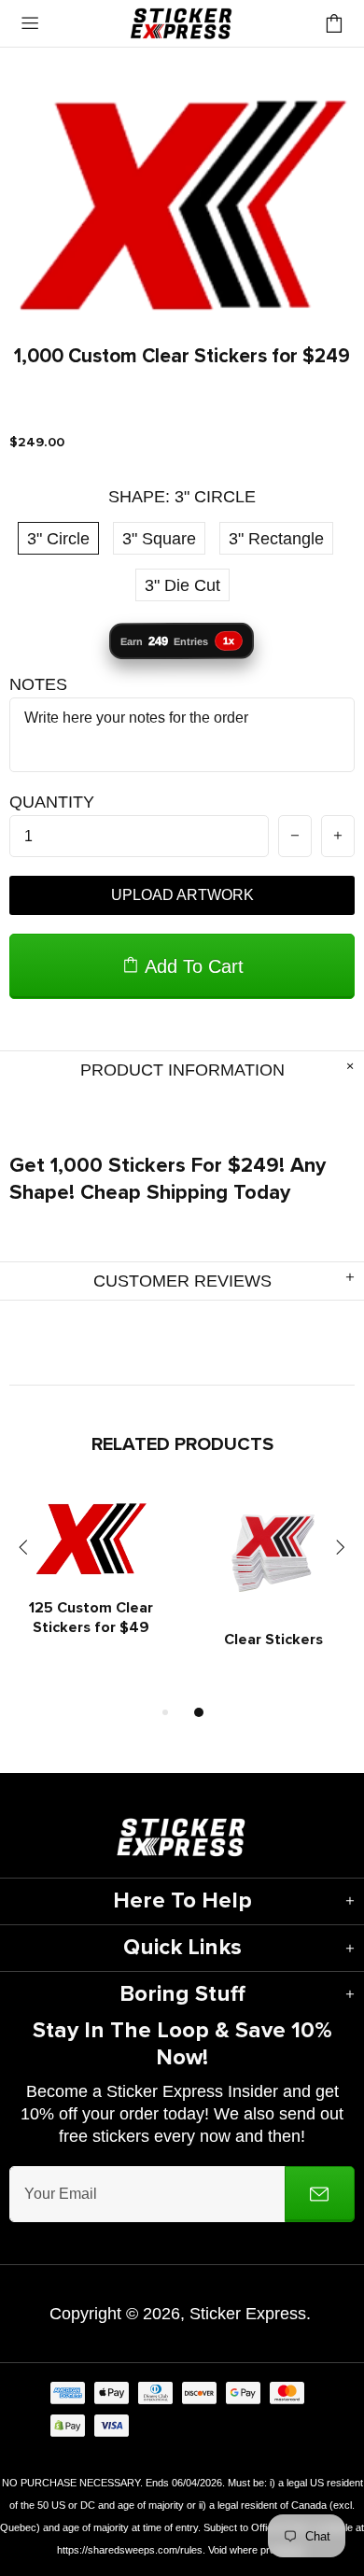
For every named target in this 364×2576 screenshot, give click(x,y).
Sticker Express (182, 23)
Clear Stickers (273, 1640)
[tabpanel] (91, 1589)
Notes (38, 684)
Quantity (52, 802)
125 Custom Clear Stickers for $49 (91, 1618)
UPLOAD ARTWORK (182, 895)
